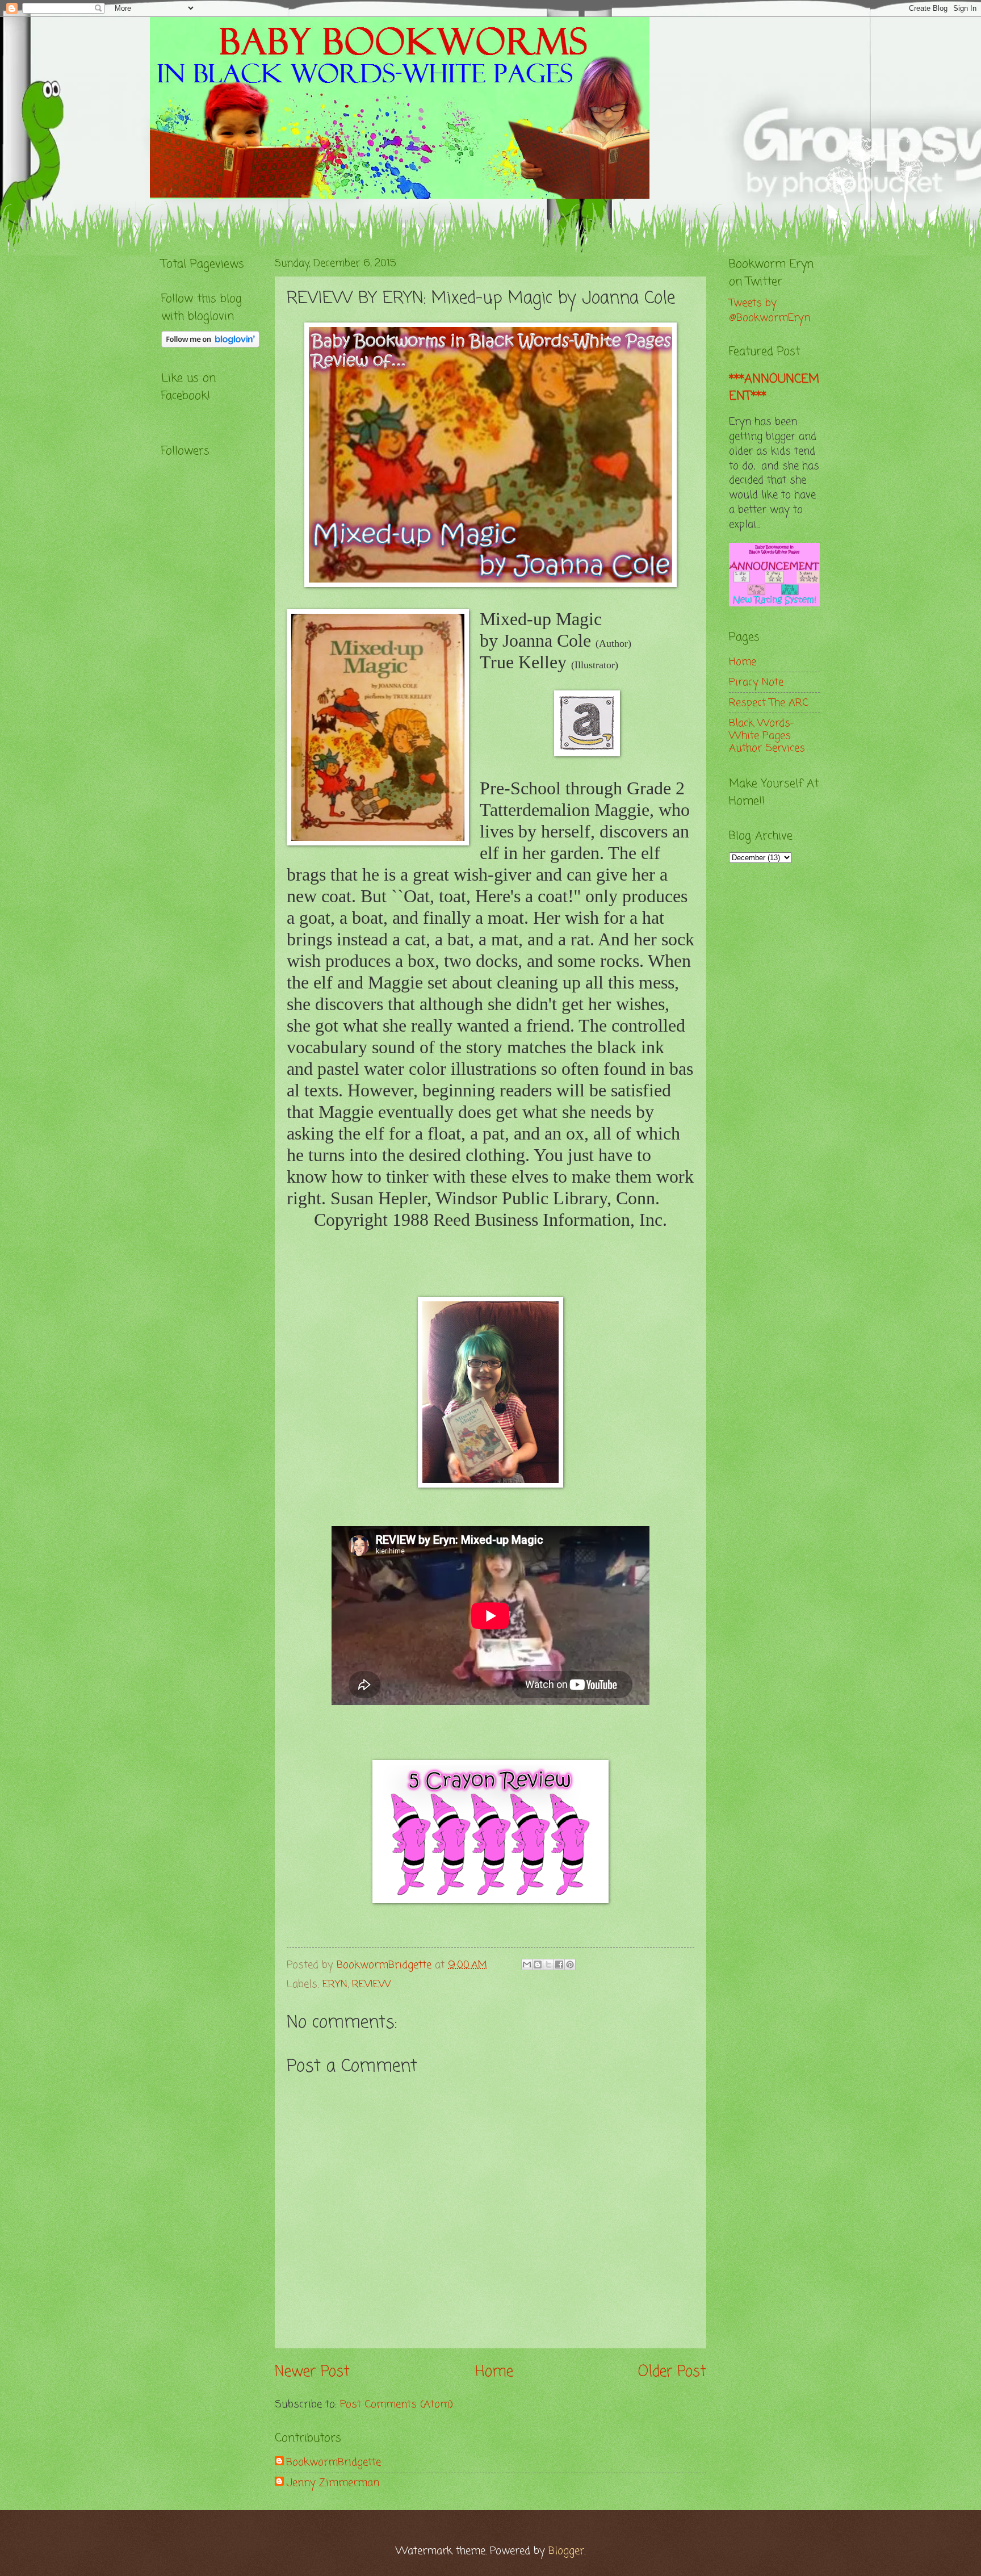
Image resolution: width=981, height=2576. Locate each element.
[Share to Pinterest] (570, 1965)
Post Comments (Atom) (397, 2405)
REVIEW (372, 1984)
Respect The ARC (769, 703)
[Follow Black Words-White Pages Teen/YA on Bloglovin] (210, 345)
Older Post (672, 2372)
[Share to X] (548, 1965)
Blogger (566, 2551)
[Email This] (527, 1965)
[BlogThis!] (538, 1965)
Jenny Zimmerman (333, 2483)
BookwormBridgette (334, 2462)
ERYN (335, 1984)
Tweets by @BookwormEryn (770, 311)
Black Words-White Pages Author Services (767, 736)
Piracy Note (756, 682)
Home (494, 2372)
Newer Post (312, 2372)
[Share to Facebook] (559, 1965)
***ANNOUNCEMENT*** (774, 388)
